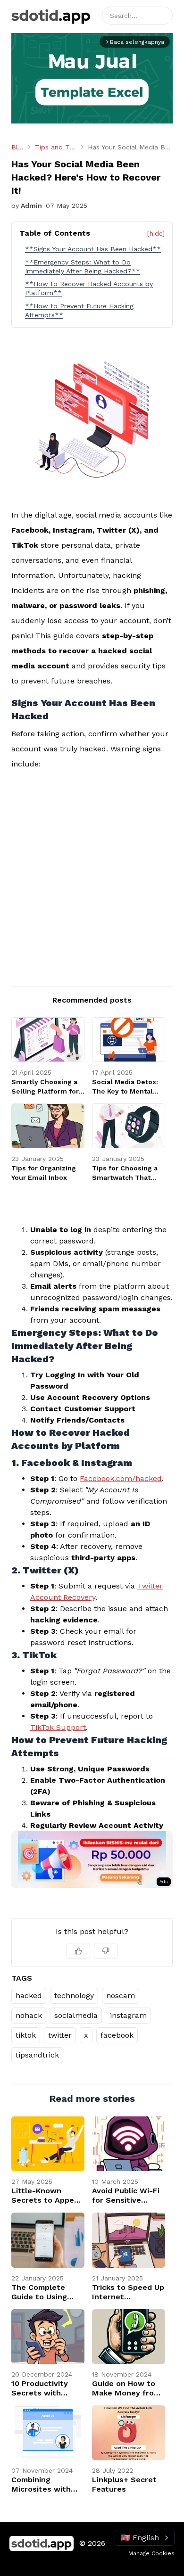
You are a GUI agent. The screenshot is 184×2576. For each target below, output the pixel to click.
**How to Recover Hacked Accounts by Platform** (89, 288)
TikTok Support (58, 1727)
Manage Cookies (151, 2553)
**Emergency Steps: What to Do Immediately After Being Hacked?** (83, 267)
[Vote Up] (78, 1951)
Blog (17, 147)
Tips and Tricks (56, 147)
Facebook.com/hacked (121, 1478)
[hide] (156, 233)
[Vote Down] (106, 1951)
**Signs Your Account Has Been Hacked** (93, 249)
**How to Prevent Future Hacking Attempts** (79, 310)
